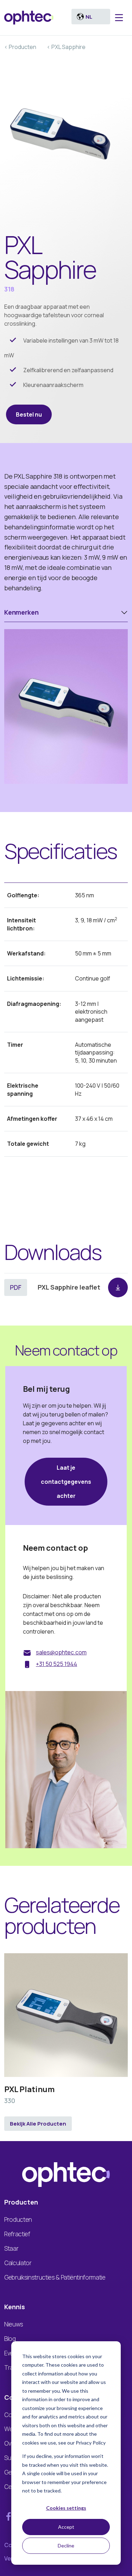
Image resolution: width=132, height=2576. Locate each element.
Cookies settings (66, 2508)
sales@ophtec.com (61, 1652)
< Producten (20, 47)
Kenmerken (21, 612)
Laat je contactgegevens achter (66, 1482)
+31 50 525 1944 (56, 1664)
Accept (66, 2527)
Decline (66, 2546)
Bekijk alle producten (38, 2124)
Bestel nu (29, 414)
